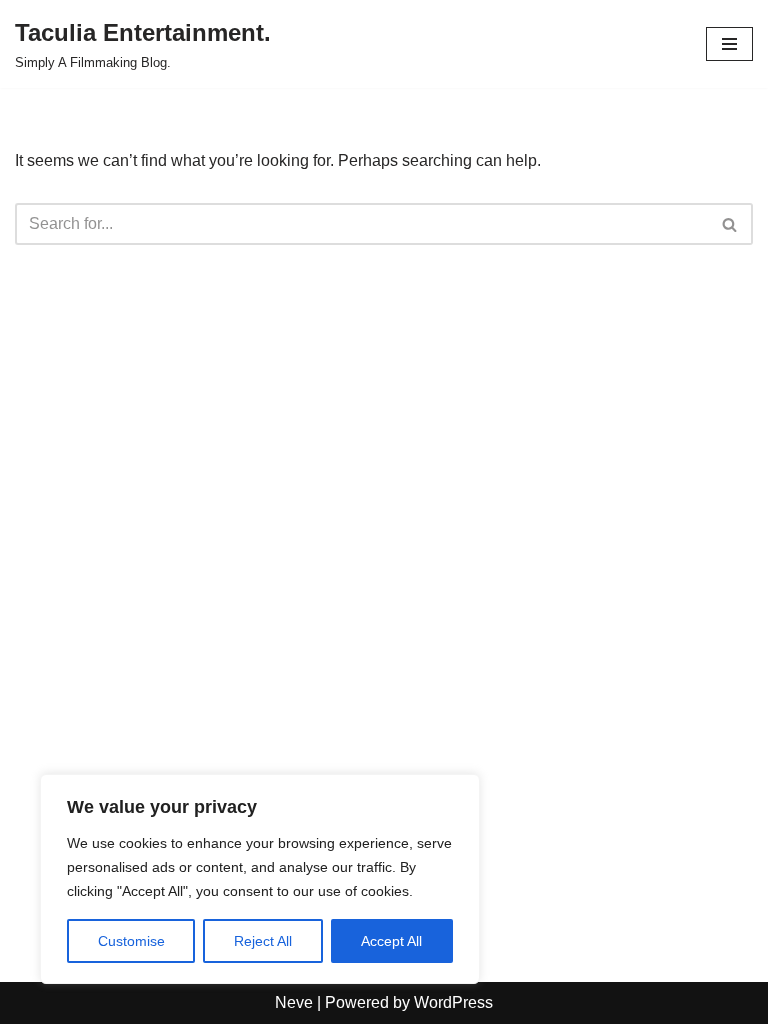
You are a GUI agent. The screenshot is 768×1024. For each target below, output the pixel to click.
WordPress (453, 1002)
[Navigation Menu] (729, 44)
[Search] (730, 224)
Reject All (263, 941)
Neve (294, 1002)
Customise (131, 941)
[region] (260, 879)
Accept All (391, 941)
